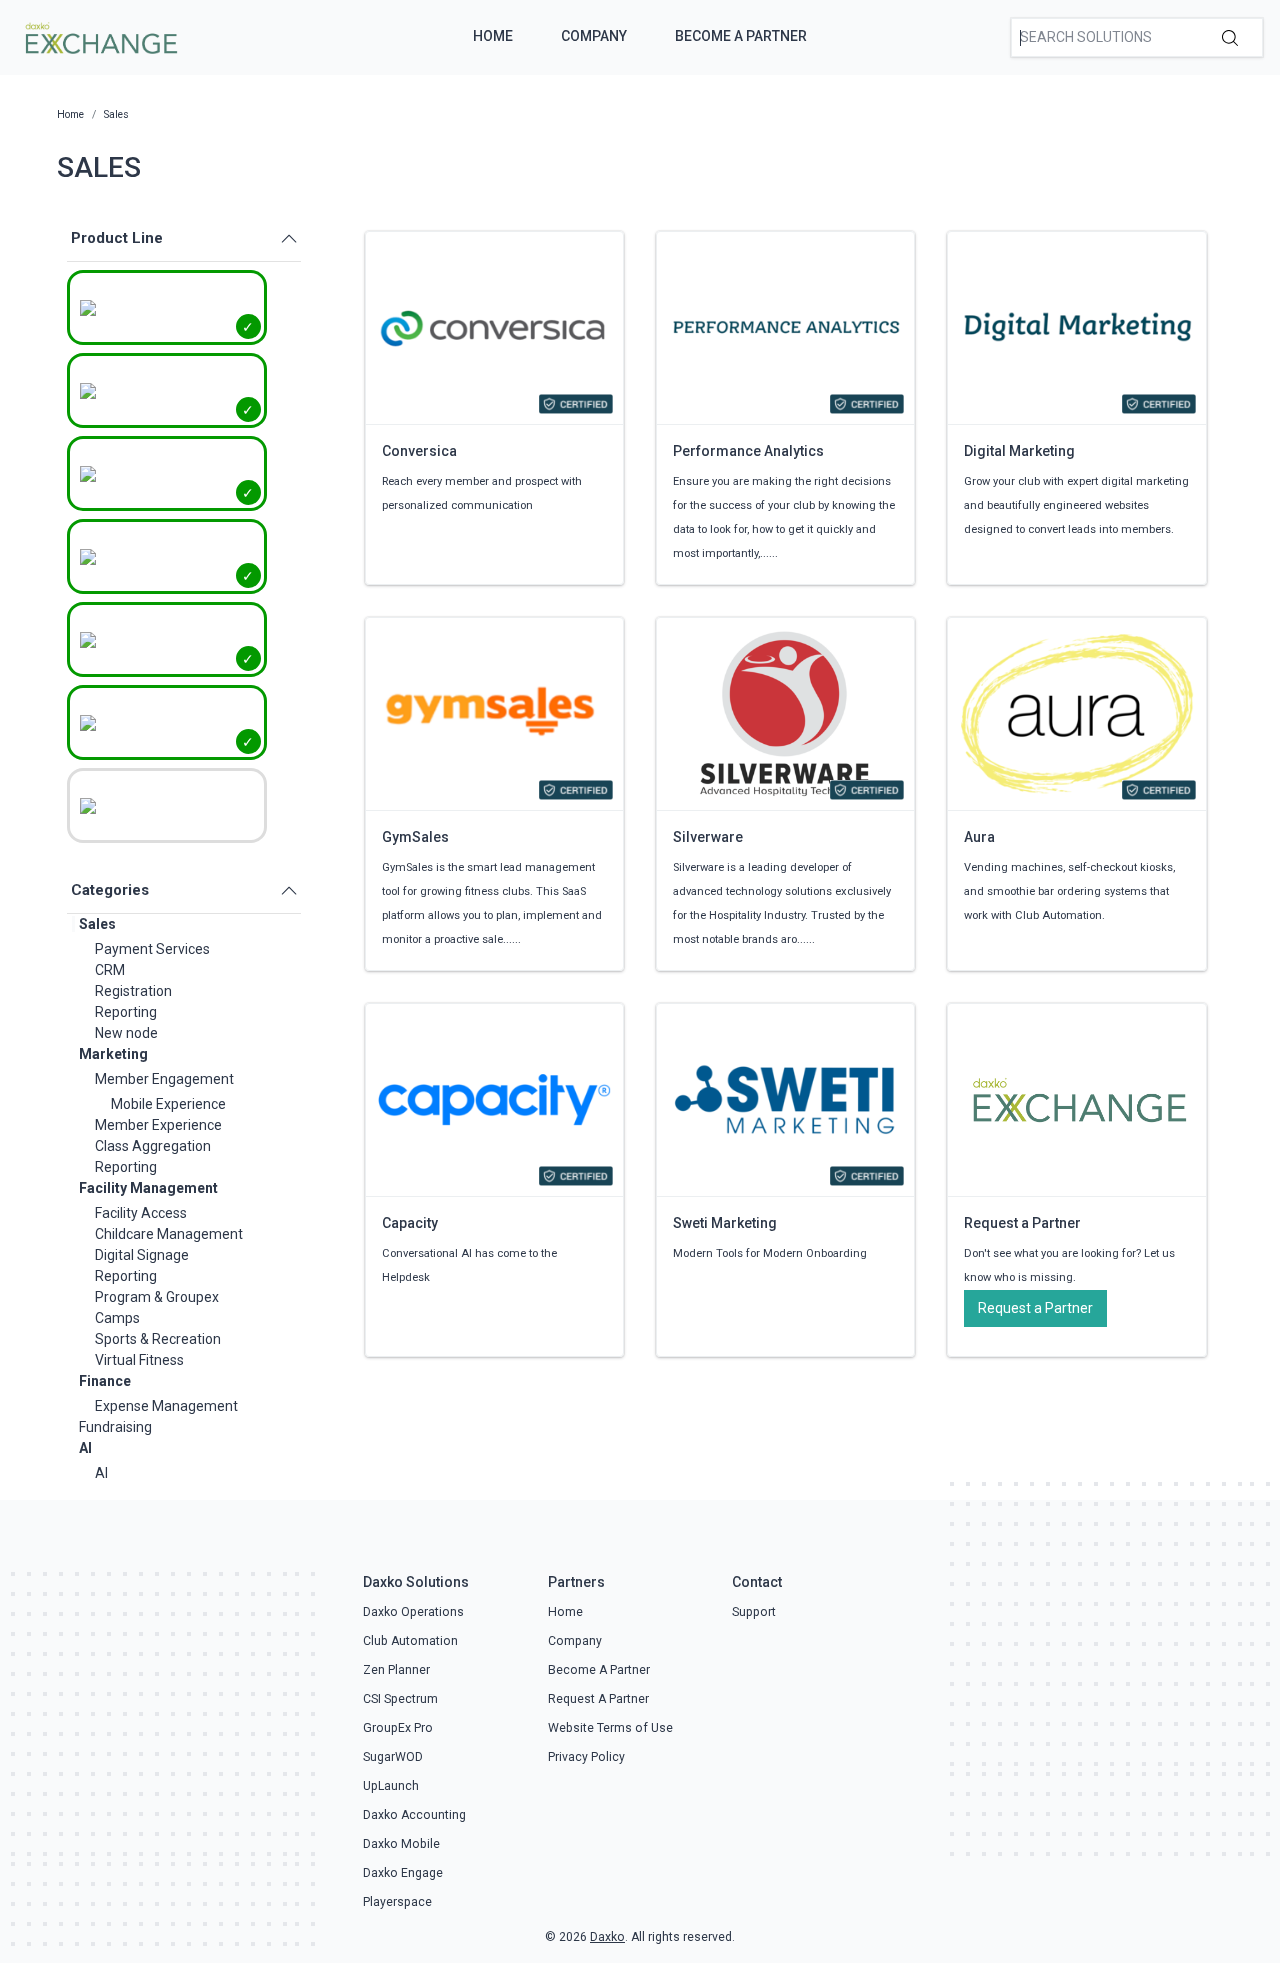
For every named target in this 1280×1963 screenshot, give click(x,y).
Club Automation (410, 1641)
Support (754, 1612)
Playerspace (397, 1902)
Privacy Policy (586, 1757)
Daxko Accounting (414, 1815)
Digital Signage (142, 1255)
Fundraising (115, 1427)
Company (594, 36)
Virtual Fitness (139, 1360)
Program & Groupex (157, 1297)
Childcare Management (169, 1234)
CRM (110, 970)
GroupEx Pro (398, 1728)
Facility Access (141, 1213)
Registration (133, 991)
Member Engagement (164, 1079)
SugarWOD (393, 1757)
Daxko (607, 1937)
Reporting (126, 1012)
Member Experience (158, 1125)
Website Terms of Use (610, 1728)
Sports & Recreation (158, 1339)
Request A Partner (598, 1699)
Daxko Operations (413, 1612)
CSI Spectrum (400, 1699)
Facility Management (148, 1188)
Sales (97, 924)
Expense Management (166, 1406)
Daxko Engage (403, 1873)
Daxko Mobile (401, 1844)
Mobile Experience (168, 1104)
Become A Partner (741, 36)
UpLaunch (391, 1786)
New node (126, 1033)
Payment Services (152, 949)
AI (85, 1448)
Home (493, 36)
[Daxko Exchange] (99, 36)
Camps (117, 1318)
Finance (105, 1381)
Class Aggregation (153, 1146)
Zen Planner (396, 1670)
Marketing (113, 1054)
